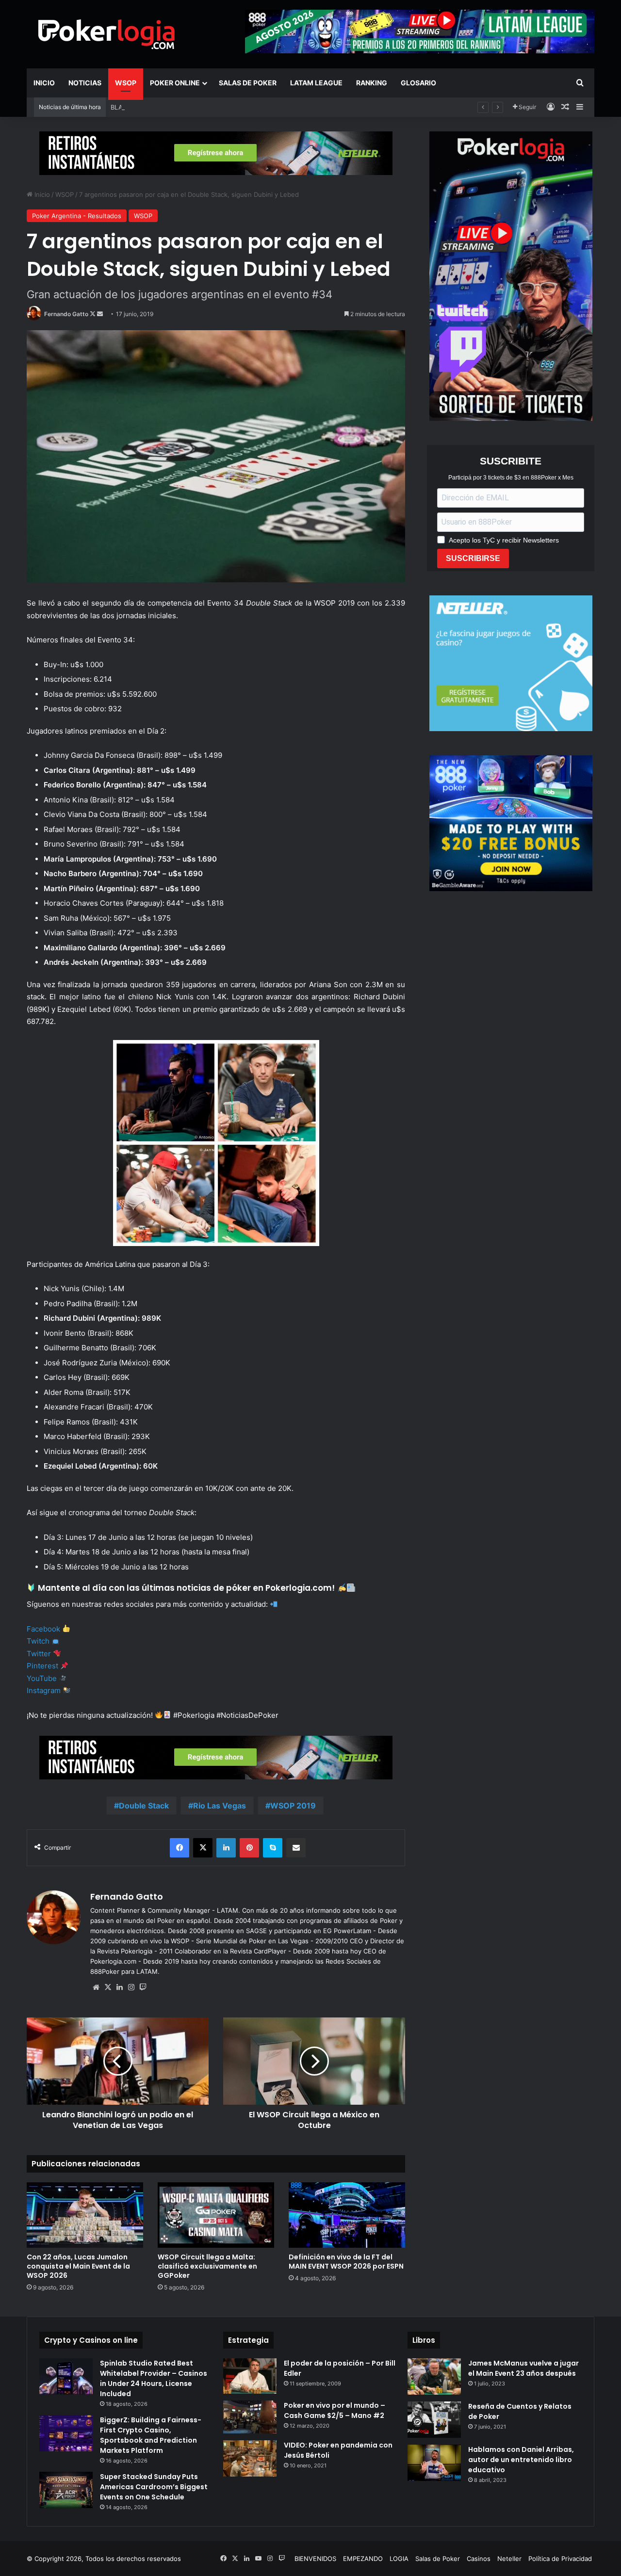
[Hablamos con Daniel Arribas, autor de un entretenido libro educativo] (434, 2463)
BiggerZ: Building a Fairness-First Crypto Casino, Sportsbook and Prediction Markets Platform (151, 2435)
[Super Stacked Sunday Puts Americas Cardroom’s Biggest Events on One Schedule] (66, 2490)
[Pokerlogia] (107, 34)
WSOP (126, 83)
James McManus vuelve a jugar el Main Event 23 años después (523, 2368)
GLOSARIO (418, 83)
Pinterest (42, 1666)
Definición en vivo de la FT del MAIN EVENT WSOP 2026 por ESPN (346, 2262)
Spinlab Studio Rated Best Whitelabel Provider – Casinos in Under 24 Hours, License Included (154, 2378)
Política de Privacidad (560, 2559)
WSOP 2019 (293, 1806)
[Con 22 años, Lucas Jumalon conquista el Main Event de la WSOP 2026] (85, 2215)
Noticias (85, 83)
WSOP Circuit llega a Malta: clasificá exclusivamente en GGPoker (207, 2266)
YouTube (42, 1678)
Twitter (39, 1654)
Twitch (38, 1641)
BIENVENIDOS (315, 2559)
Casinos (479, 2559)
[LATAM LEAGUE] (216, 153)
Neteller (509, 2559)
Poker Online (175, 83)
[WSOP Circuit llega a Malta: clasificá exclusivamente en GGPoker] (216, 2215)
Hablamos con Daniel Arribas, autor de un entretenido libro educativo (521, 2460)
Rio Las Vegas (220, 1806)
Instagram (44, 1690)
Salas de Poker (248, 83)
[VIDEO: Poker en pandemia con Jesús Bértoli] (250, 2458)
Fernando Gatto (66, 314)
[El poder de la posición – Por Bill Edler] (250, 2376)
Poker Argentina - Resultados (77, 216)
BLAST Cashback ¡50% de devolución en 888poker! (188, 107)
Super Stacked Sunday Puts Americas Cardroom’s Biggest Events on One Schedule (154, 2487)
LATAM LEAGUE (316, 83)
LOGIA (399, 2559)
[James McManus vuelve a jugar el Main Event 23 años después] (434, 2376)
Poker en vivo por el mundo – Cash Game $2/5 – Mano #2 (335, 2410)
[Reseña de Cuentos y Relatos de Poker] (434, 2420)
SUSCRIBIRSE (473, 558)
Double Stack (144, 1806)
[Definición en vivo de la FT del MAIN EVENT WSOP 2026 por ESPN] (347, 2215)
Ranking (372, 83)
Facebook (43, 1629)
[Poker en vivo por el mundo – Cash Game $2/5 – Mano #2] (250, 2417)
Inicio (44, 83)
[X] (108, 1987)
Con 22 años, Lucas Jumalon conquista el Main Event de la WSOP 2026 (78, 2266)
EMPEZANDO (363, 2559)
